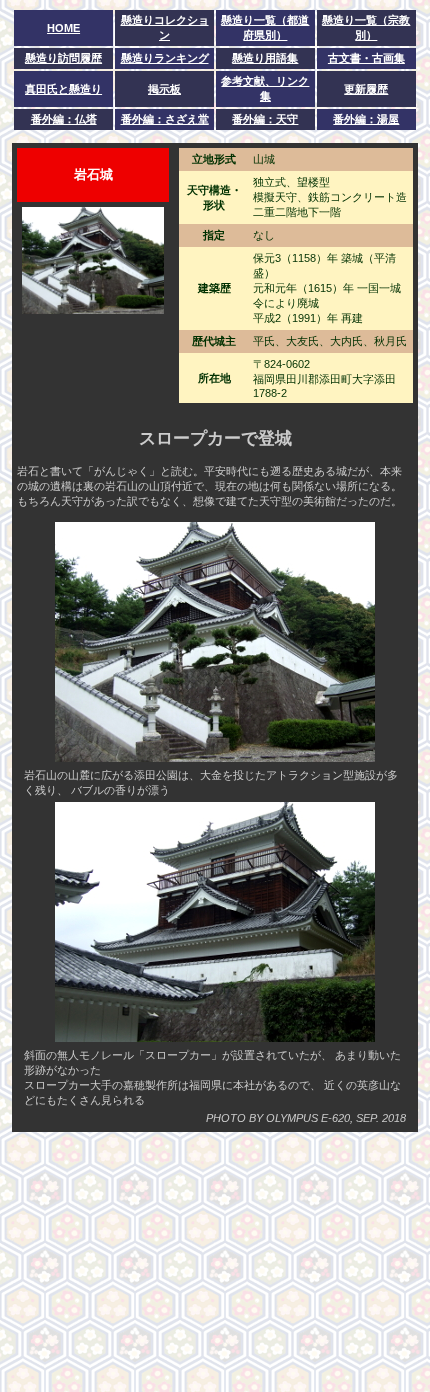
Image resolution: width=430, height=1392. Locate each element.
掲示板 (164, 89)
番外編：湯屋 (366, 119)
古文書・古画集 (366, 58)
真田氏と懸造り (63, 89)
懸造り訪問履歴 (63, 58)
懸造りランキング (165, 58)
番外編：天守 (265, 119)
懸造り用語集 (265, 58)
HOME (63, 28)
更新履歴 (366, 89)
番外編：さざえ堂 (165, 119)
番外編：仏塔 (64, 119)
